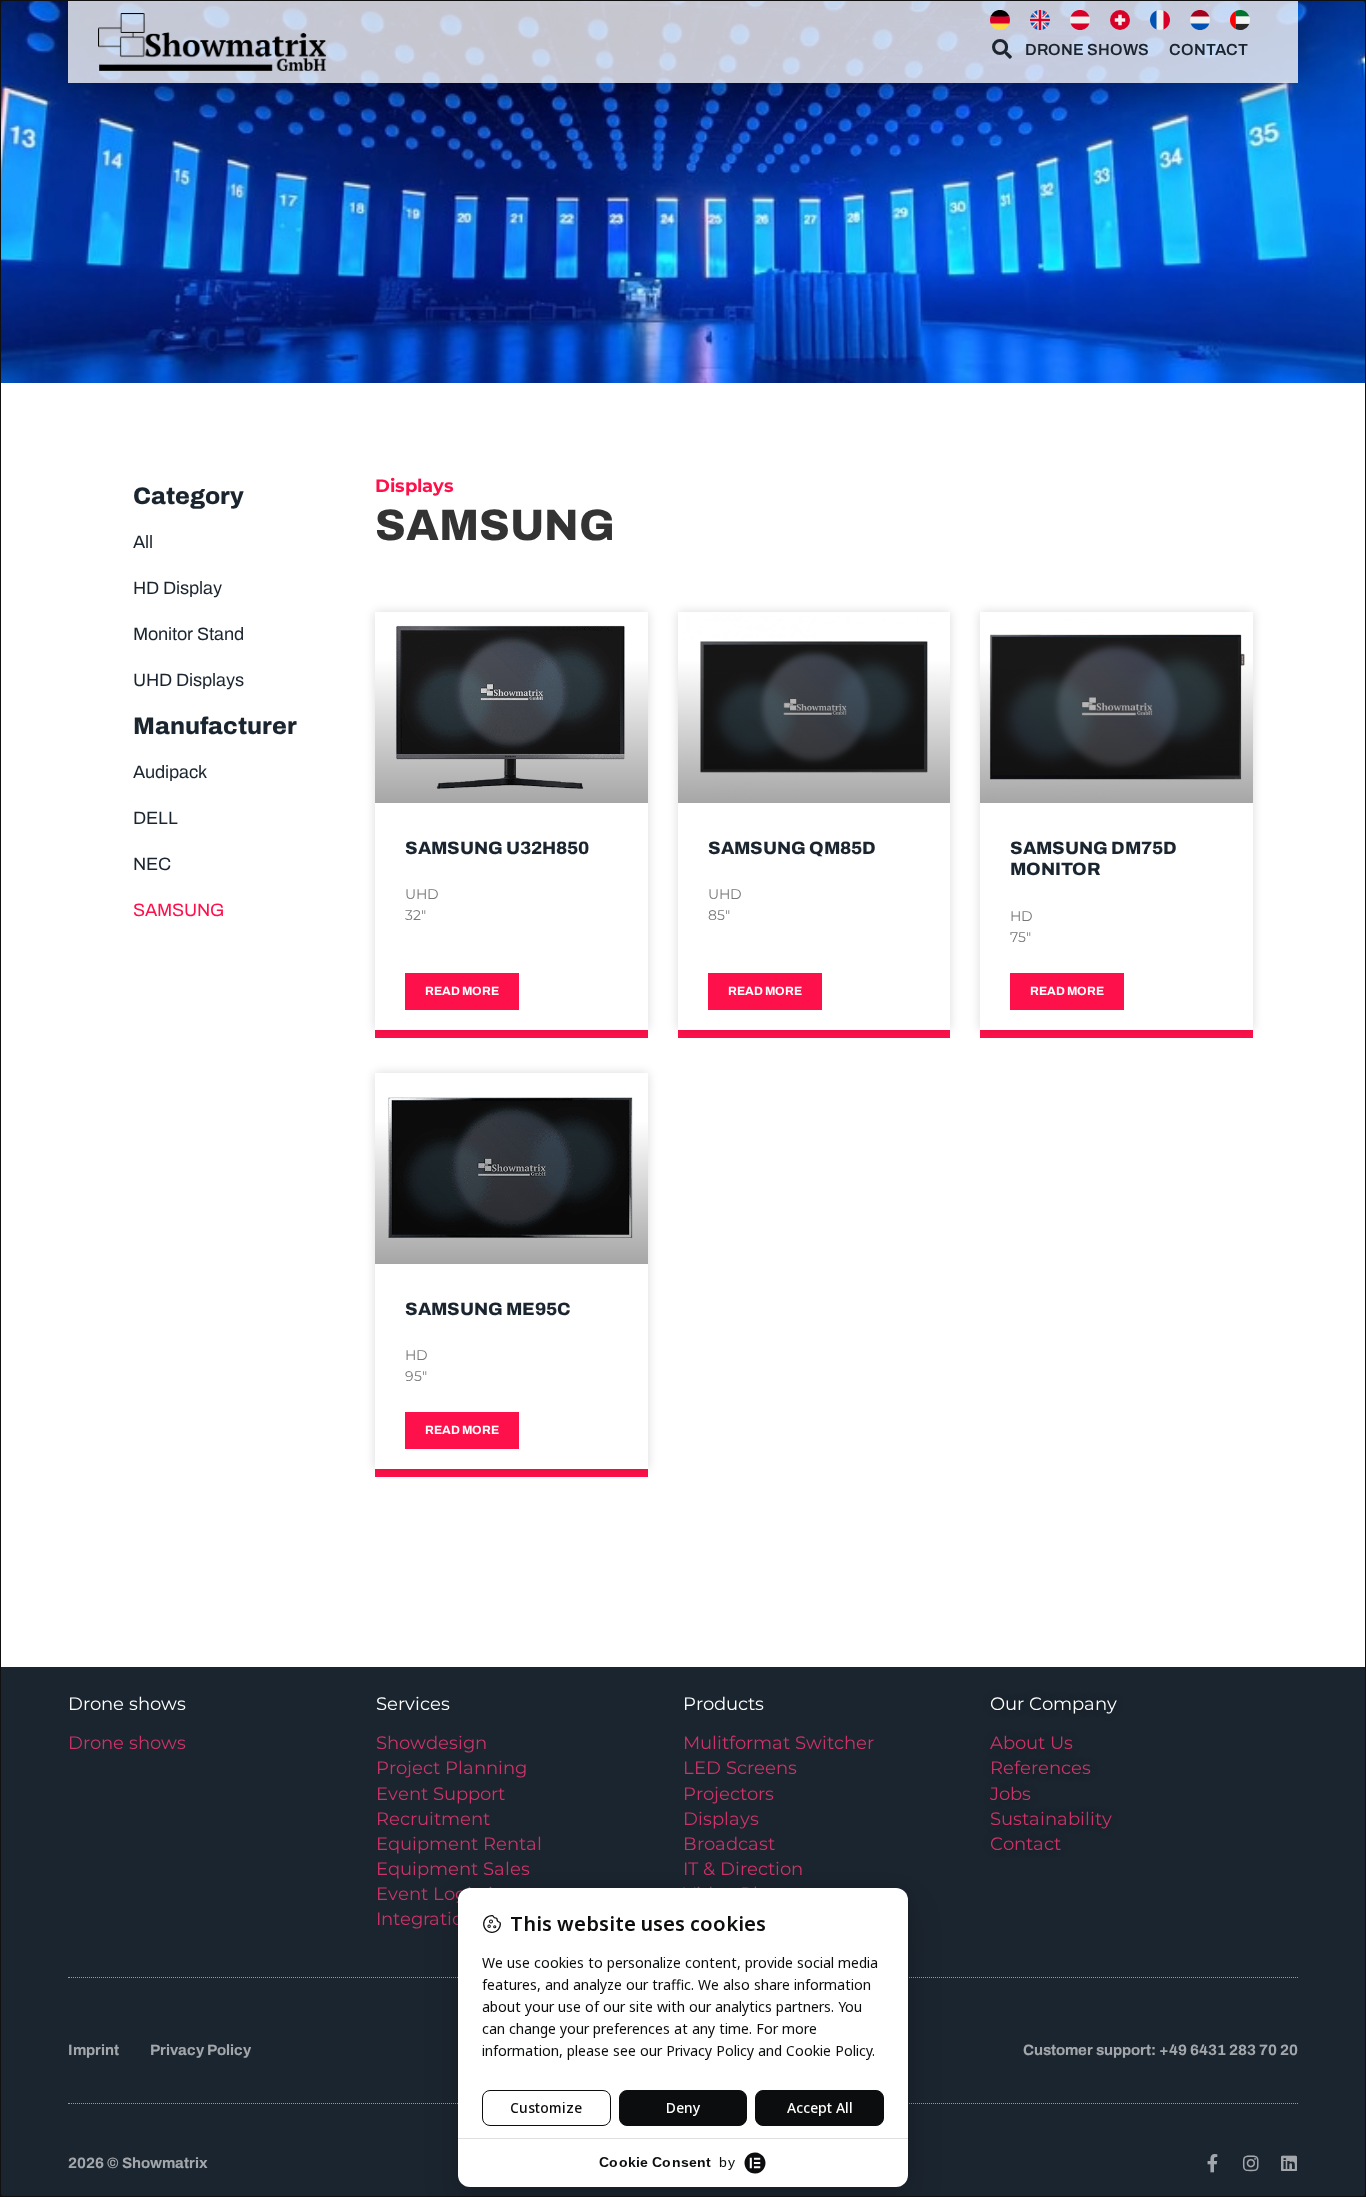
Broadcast (729, 1844)
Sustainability (1051, 1819)
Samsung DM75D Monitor (1093, 859)
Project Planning (451, 1768)
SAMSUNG (178, 910)
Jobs (1010, 1794)
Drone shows (127, 1743)
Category (188, 496)
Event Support (440, 1794)
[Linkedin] (1289, 2163)
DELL (155, 818)
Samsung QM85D (792, 848)
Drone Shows (1087, 49)
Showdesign (431, 1743)
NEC (152, 864)
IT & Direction (743, 1869)
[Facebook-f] (1213, 2163)
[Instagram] (1251, 2163)
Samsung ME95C (488, 1309)
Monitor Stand (188, 634)
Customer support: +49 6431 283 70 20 (1160, 2050)
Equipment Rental (459, 1844)
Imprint (93, 2050)
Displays (721, 1819)
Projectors (728, 1794)
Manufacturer (215, 726)
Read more (462, 991)
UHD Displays (188, 680)
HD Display (177, 588)
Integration (425, 1919)
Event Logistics (444, 1894)
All (143, 542)
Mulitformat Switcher (778, 1743)
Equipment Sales (453, 1869)
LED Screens (740, 1768)
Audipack (170, 772)
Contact (1208, 49)
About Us (1031, 1743)
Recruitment (433, 1819)
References (1040, 1768)
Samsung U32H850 (497, 848)
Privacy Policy (200, 2050)
